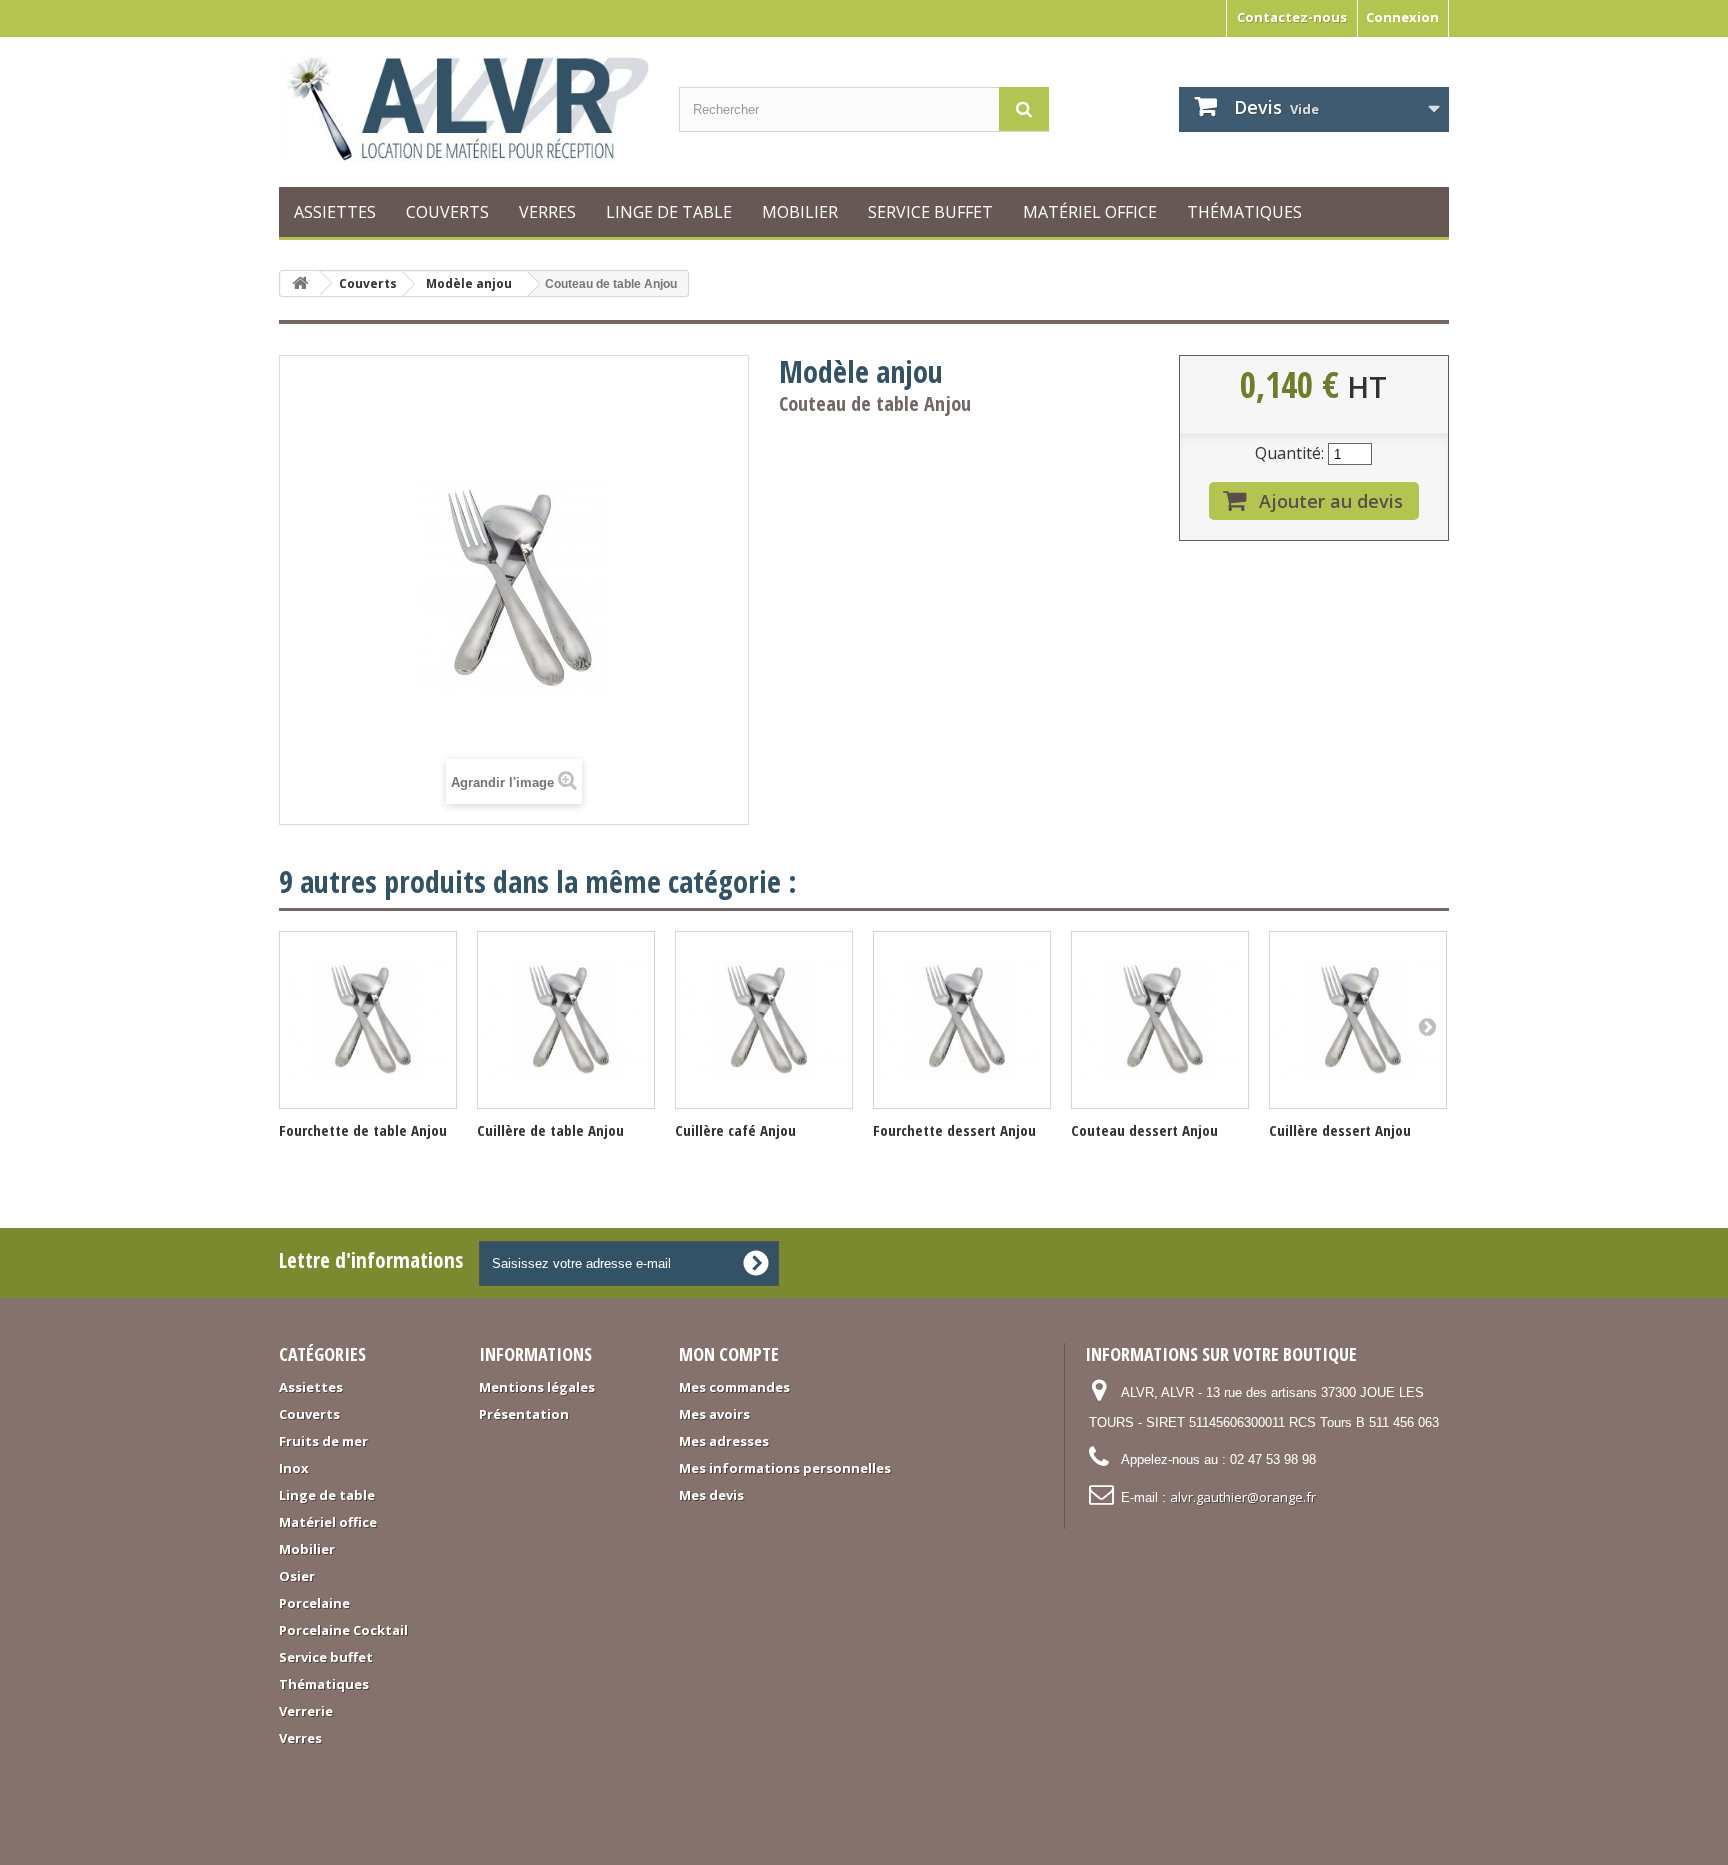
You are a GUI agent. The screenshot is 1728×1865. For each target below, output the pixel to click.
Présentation (524, 1414)
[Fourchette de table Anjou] (368, 1020)
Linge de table (669, 212)
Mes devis (711, 1495)
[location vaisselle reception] (464, 107)
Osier (297, 1576)
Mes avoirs (714, 1414)
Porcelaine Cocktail (343, 1630)
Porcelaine (314, 1603)
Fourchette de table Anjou (363, 1130)
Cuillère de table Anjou (550, 1130)
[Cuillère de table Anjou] (566, 1020)
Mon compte (729, 1354)
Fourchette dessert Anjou (954, 1130)
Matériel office (1090, 212)
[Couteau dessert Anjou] (1160, 1020)
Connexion (1402, 17)
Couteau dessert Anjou (1144, 1130)
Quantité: (1289, 453)
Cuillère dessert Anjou (1340, 1130)
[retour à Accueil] (300, 283)
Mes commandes (734, 1387)
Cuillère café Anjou (735, 1130)
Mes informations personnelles (785, 1468)
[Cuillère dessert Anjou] (1358, 1020)
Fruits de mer (323, 1441)
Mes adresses (724, 1441)
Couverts (447, 212)
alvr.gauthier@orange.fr (1243, 1497)
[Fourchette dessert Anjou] (962, 1020)
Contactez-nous (1292, 17)
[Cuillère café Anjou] (764, 1020)
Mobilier (800, 212)
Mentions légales (537, 1387)
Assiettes (335, 212)
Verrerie (306, 1711)
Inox (294, 1468)
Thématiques (1244, 212)
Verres (547, 212)
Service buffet (930, 212)
